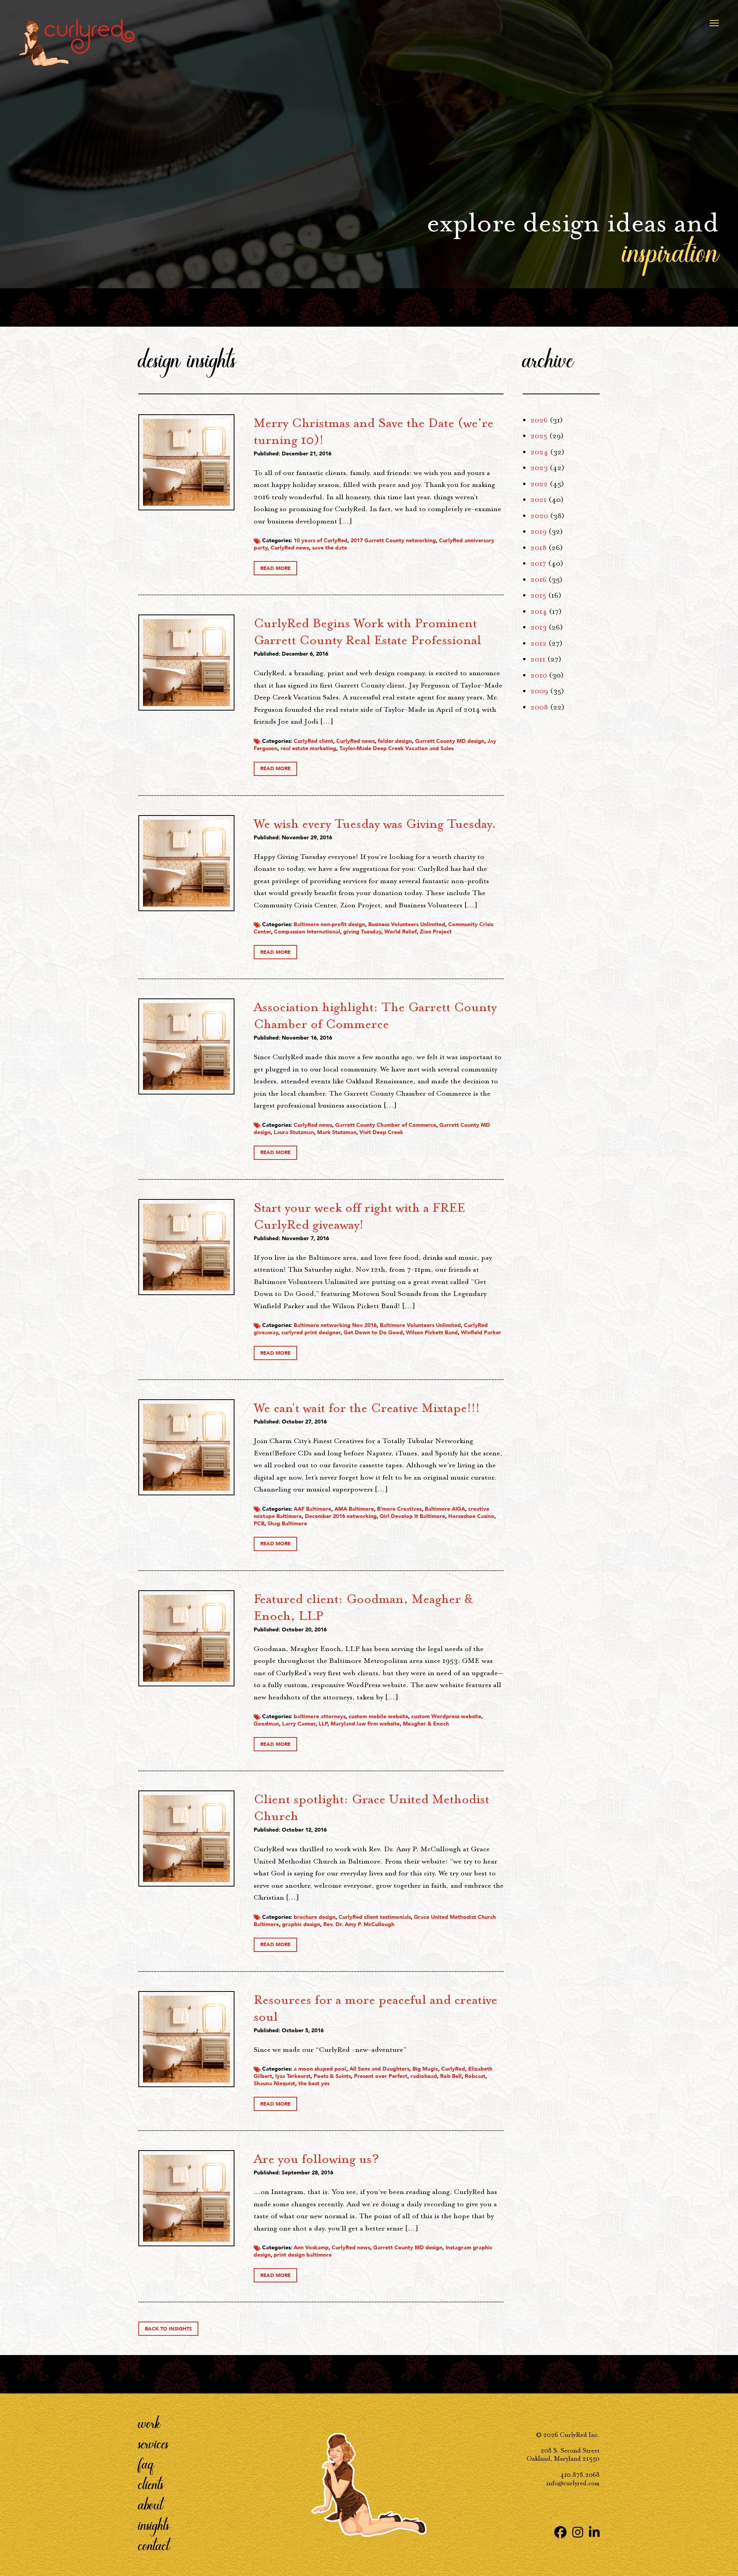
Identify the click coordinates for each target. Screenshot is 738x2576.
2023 (539, 468)
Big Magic (425, 2069)
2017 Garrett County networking (393, 541)
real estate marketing (308, 748)
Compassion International (307, 932)
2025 (539, 436)
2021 (539, 500)
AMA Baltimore (354, 1509)
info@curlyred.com (573, 2483)
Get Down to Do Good (373, 1333)
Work (150, 2423)
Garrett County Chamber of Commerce (386, 1125)
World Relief (401, 932)
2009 (539, 691)
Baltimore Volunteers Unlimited (420, 1325)
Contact (154, 2545)
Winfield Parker (481, 1333)
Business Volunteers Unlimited (407, 924)
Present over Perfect (381, 2076)
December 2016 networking (341, 1516)
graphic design (301, 1924)
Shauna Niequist (274, 2084)
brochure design (315, 1917)
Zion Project (436, 932)
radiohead (424, 2076)
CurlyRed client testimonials (375, 1917)
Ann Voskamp (311, 2248)
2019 (539, 531)
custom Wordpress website (446, 1717)
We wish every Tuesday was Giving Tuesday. (375, 824)
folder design (395, 741)
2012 (539, 643)
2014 (539, 611)
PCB (259, 1524)
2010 (539, 675)
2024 (539, 452)
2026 (539, 420)
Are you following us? (316, 2159)
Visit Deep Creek (381, 1132)
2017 (538, 563)
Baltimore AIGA (445, 1509)
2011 (538, 659)
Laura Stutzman (294, 1132)
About (151, 2504)
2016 (539, 580)
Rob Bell (451, 2076)
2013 (539, 627)
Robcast (475, 2076)
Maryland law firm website (365, 1724)
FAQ (146, 2463)
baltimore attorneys (320, 1717)
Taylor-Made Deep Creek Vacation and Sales (396, 748)
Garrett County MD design (450, 741)
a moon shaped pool (320, 2069)
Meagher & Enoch (426, 1724)
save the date (330, 548)
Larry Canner (299, 1724)
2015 (538, 595)
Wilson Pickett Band (432, 1333)
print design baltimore (303, 2255)
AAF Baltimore (312, 1509)
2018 (539, 548)
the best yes (314, 2084)
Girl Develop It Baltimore (412, 1516)
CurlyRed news (290, 548)
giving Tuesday (362, 932)
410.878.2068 (580, 2475)
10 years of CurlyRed (321, 541)
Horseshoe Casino (471, 1516)
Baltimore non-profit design (329, 924)
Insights (154, 2525)
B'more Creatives (399, 1509)
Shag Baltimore (287, 1524)
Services (154, 2443)
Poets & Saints (332, 2076)
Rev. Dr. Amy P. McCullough (359, 1924)
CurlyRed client (313, 741)
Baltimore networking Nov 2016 (335, 1325)
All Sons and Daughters (379, 2069)
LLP (323, 1724)
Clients (151, 2484)
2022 (539, 484)
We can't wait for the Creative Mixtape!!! (367, 1408)
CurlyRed (453, 2069)
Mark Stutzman (337, 1132)
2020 (539, 516)
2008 (539, 707)
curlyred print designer (311, 1333)
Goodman (266, 1724)
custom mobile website (378, 1717)
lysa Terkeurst (293, 2076)
